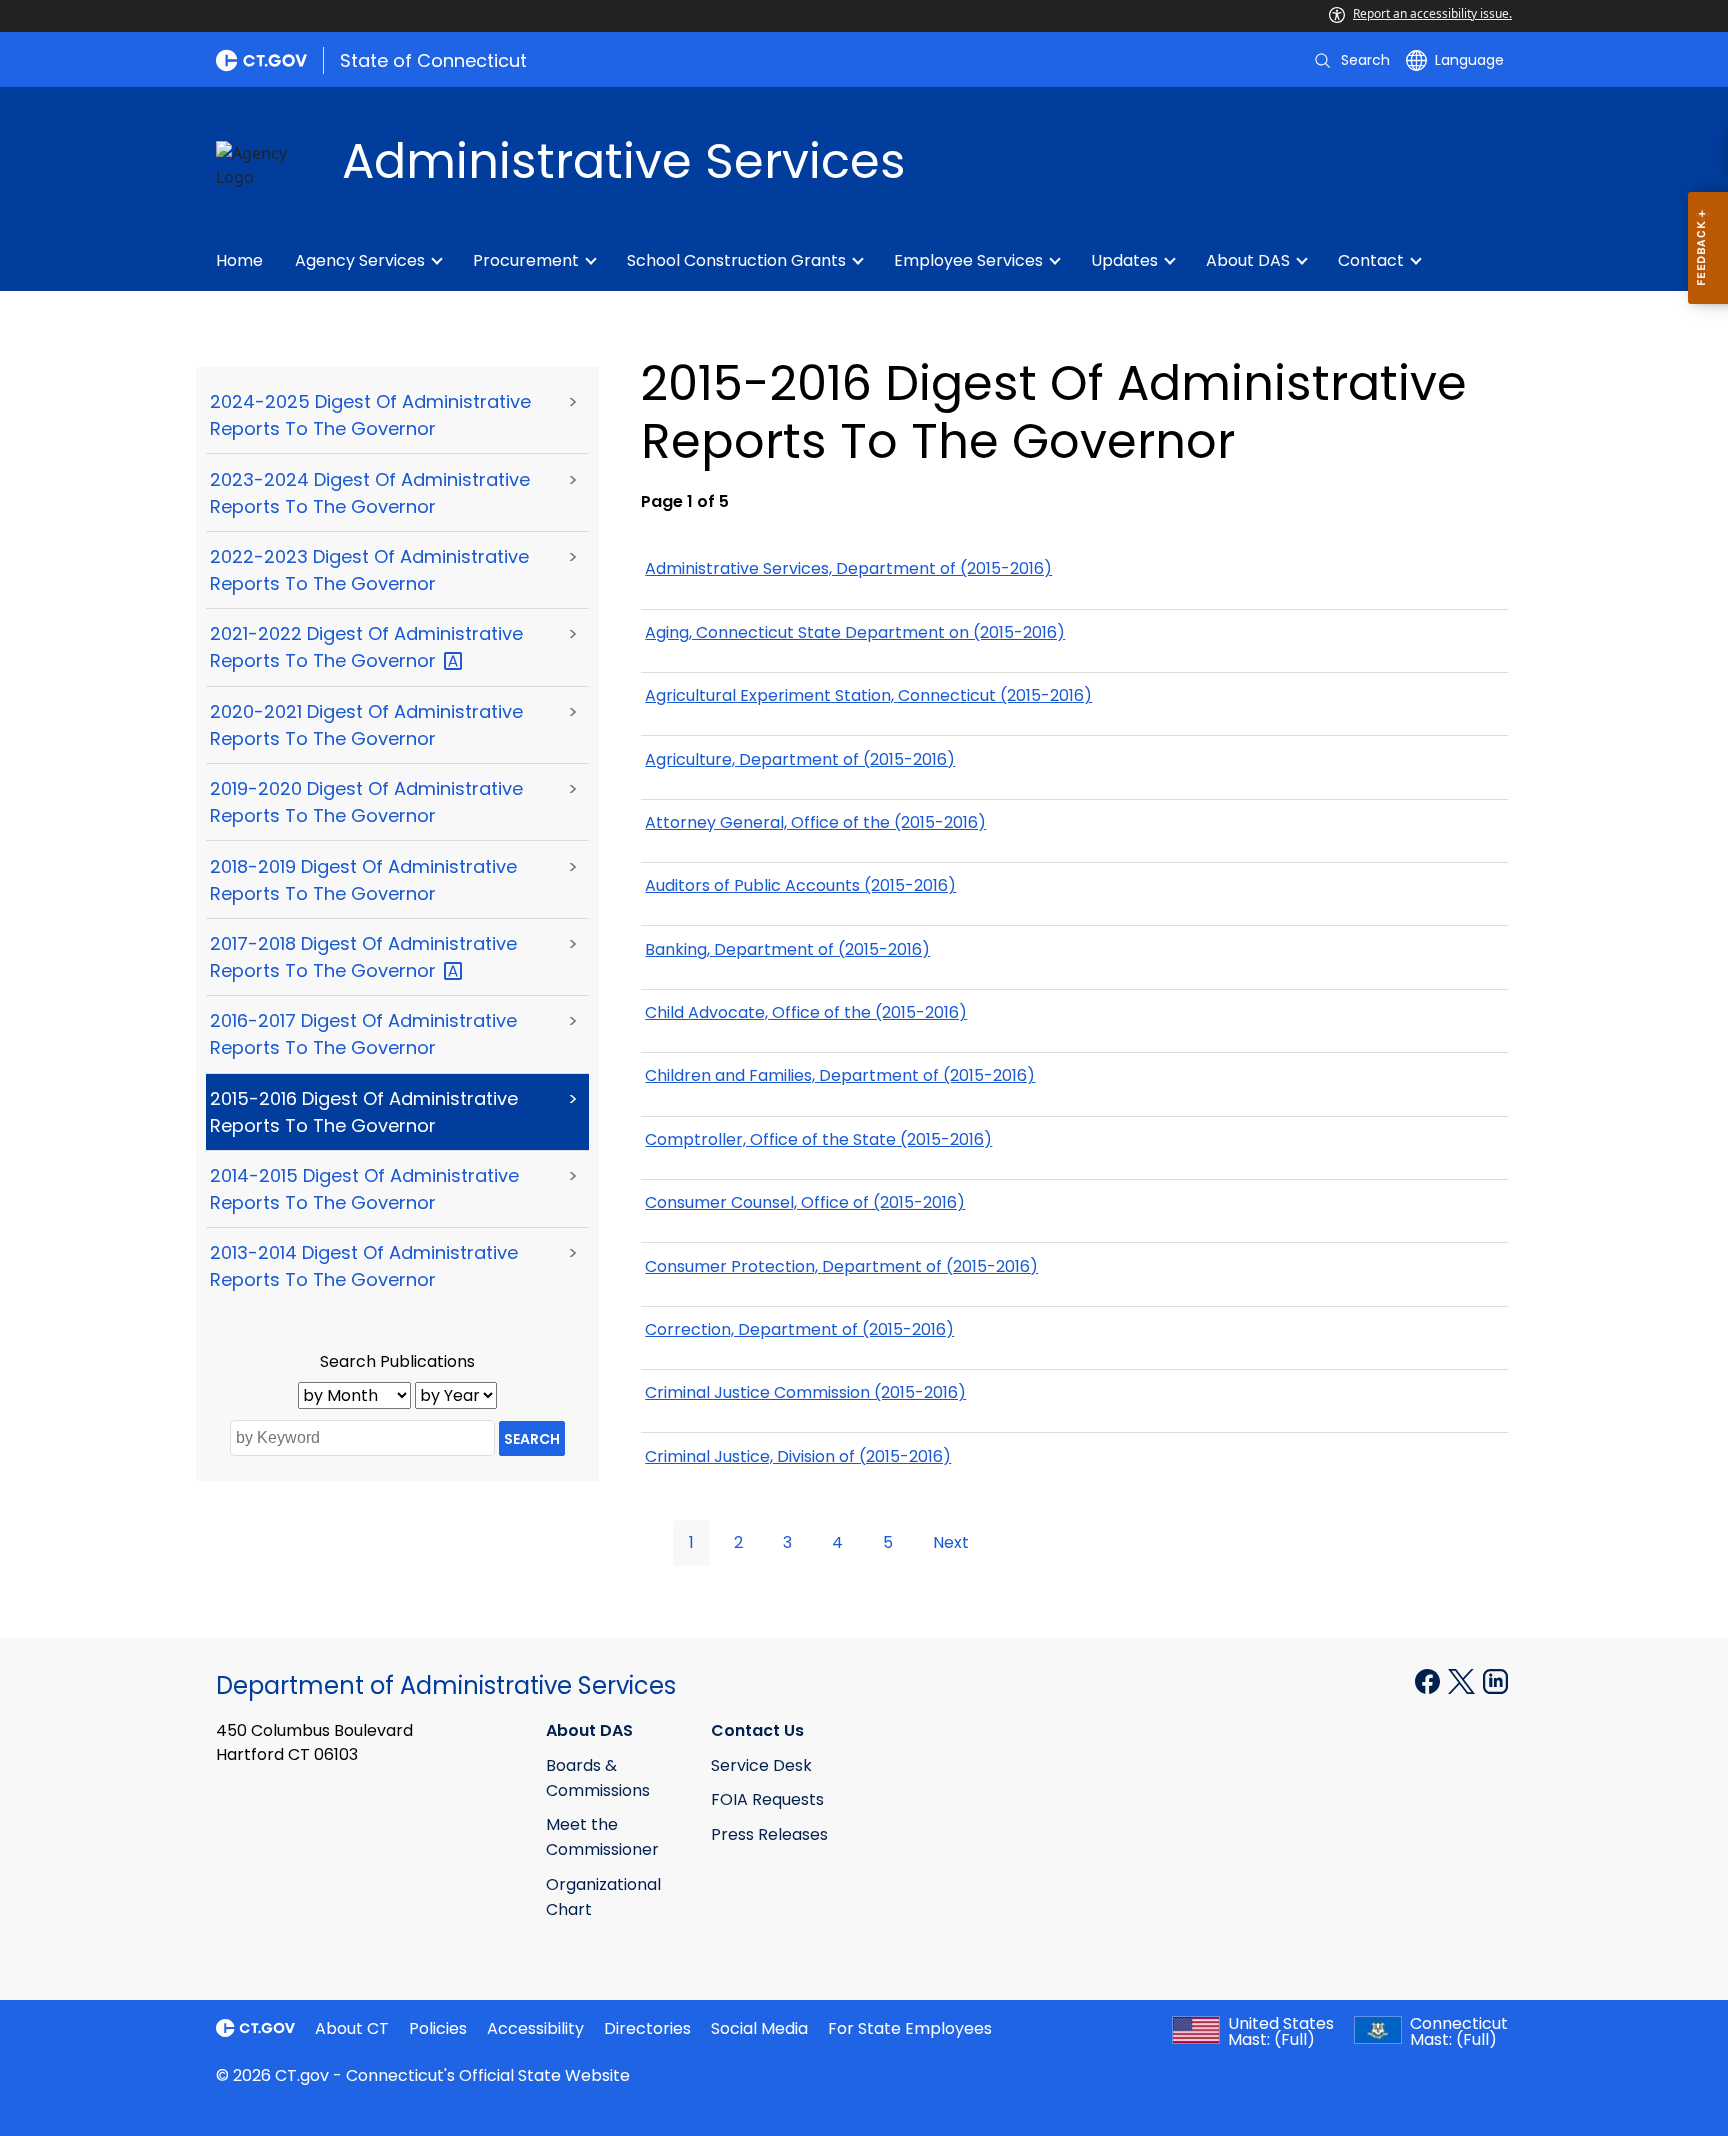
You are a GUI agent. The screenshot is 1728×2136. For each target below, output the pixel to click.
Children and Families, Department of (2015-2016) (840, 1075)
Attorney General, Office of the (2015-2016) (815, 822)
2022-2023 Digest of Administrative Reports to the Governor (369, 570)
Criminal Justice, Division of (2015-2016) (798, 1456)
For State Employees (910, 2028)
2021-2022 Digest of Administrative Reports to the (366, 647)
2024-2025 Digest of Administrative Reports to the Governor (370, 415)
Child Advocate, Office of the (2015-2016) (806, 1012)
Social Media (759, 2028)
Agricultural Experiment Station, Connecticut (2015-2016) (868, 695)
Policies (438, 2028)
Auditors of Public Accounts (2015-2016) (800, 885)
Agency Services (360, 260)
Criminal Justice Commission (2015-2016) (805, 1392)
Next (951, 1542)
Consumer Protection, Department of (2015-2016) (841, 1266)
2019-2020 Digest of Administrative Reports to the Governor (366, 802)
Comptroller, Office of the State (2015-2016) (818, 1139)
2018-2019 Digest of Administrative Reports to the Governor (363, 880)
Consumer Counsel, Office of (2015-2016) (805, 1202)
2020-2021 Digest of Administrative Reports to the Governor (366, 725)
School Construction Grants (736, 260)
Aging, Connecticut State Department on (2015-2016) (855, 632)
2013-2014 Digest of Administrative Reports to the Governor (364, 1266)
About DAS (1248, 260)
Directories (647, 2028)
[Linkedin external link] (1495, 1680)
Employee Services (968, 260)
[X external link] (1463, 1680)
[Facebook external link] (1429, 1680)
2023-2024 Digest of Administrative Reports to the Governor (370, 493)
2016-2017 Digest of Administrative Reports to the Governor (363, 1034)
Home (239, 260)
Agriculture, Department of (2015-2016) (800, 759)
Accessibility (535, 2028)
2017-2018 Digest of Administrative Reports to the (363, 957)
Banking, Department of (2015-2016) (787, 949)
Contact (1371, 260)
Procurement (526, 260)
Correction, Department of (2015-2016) (799, 1329)
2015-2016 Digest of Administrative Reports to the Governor (364, 1112)
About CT (352, 2028)
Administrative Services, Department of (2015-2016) (848, 568)
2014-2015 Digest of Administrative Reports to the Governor (364, 1189)
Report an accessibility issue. (1432, 13)
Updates (1124, 260)
